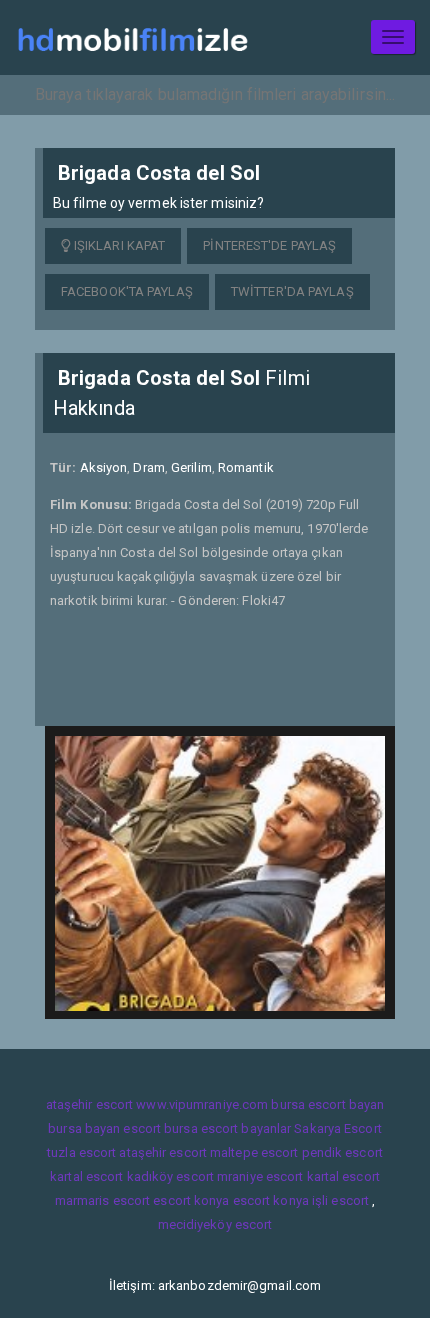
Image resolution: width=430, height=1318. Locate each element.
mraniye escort (260, 1176)
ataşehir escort (90, 1104)
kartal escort (86, 1176)
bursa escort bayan (327, 1104)
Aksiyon (104, 467)
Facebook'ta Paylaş (127, 291)
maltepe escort (254, 1152)
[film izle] (132, 37)
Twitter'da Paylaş (292, 291)
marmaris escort (103, 1200)
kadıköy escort (170, 1176)
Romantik (246, 467)
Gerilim (191, 467)
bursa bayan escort (104, 1128)
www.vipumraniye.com (202, 1104)
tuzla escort (81, 1152)
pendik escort (342, 1152)
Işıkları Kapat (118, 245)
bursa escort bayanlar (227, 1128)
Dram (148, 467)
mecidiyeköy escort (215, 1224)
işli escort (340, 1200)
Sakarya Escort (337, 1128)
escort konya (191, 1200)
